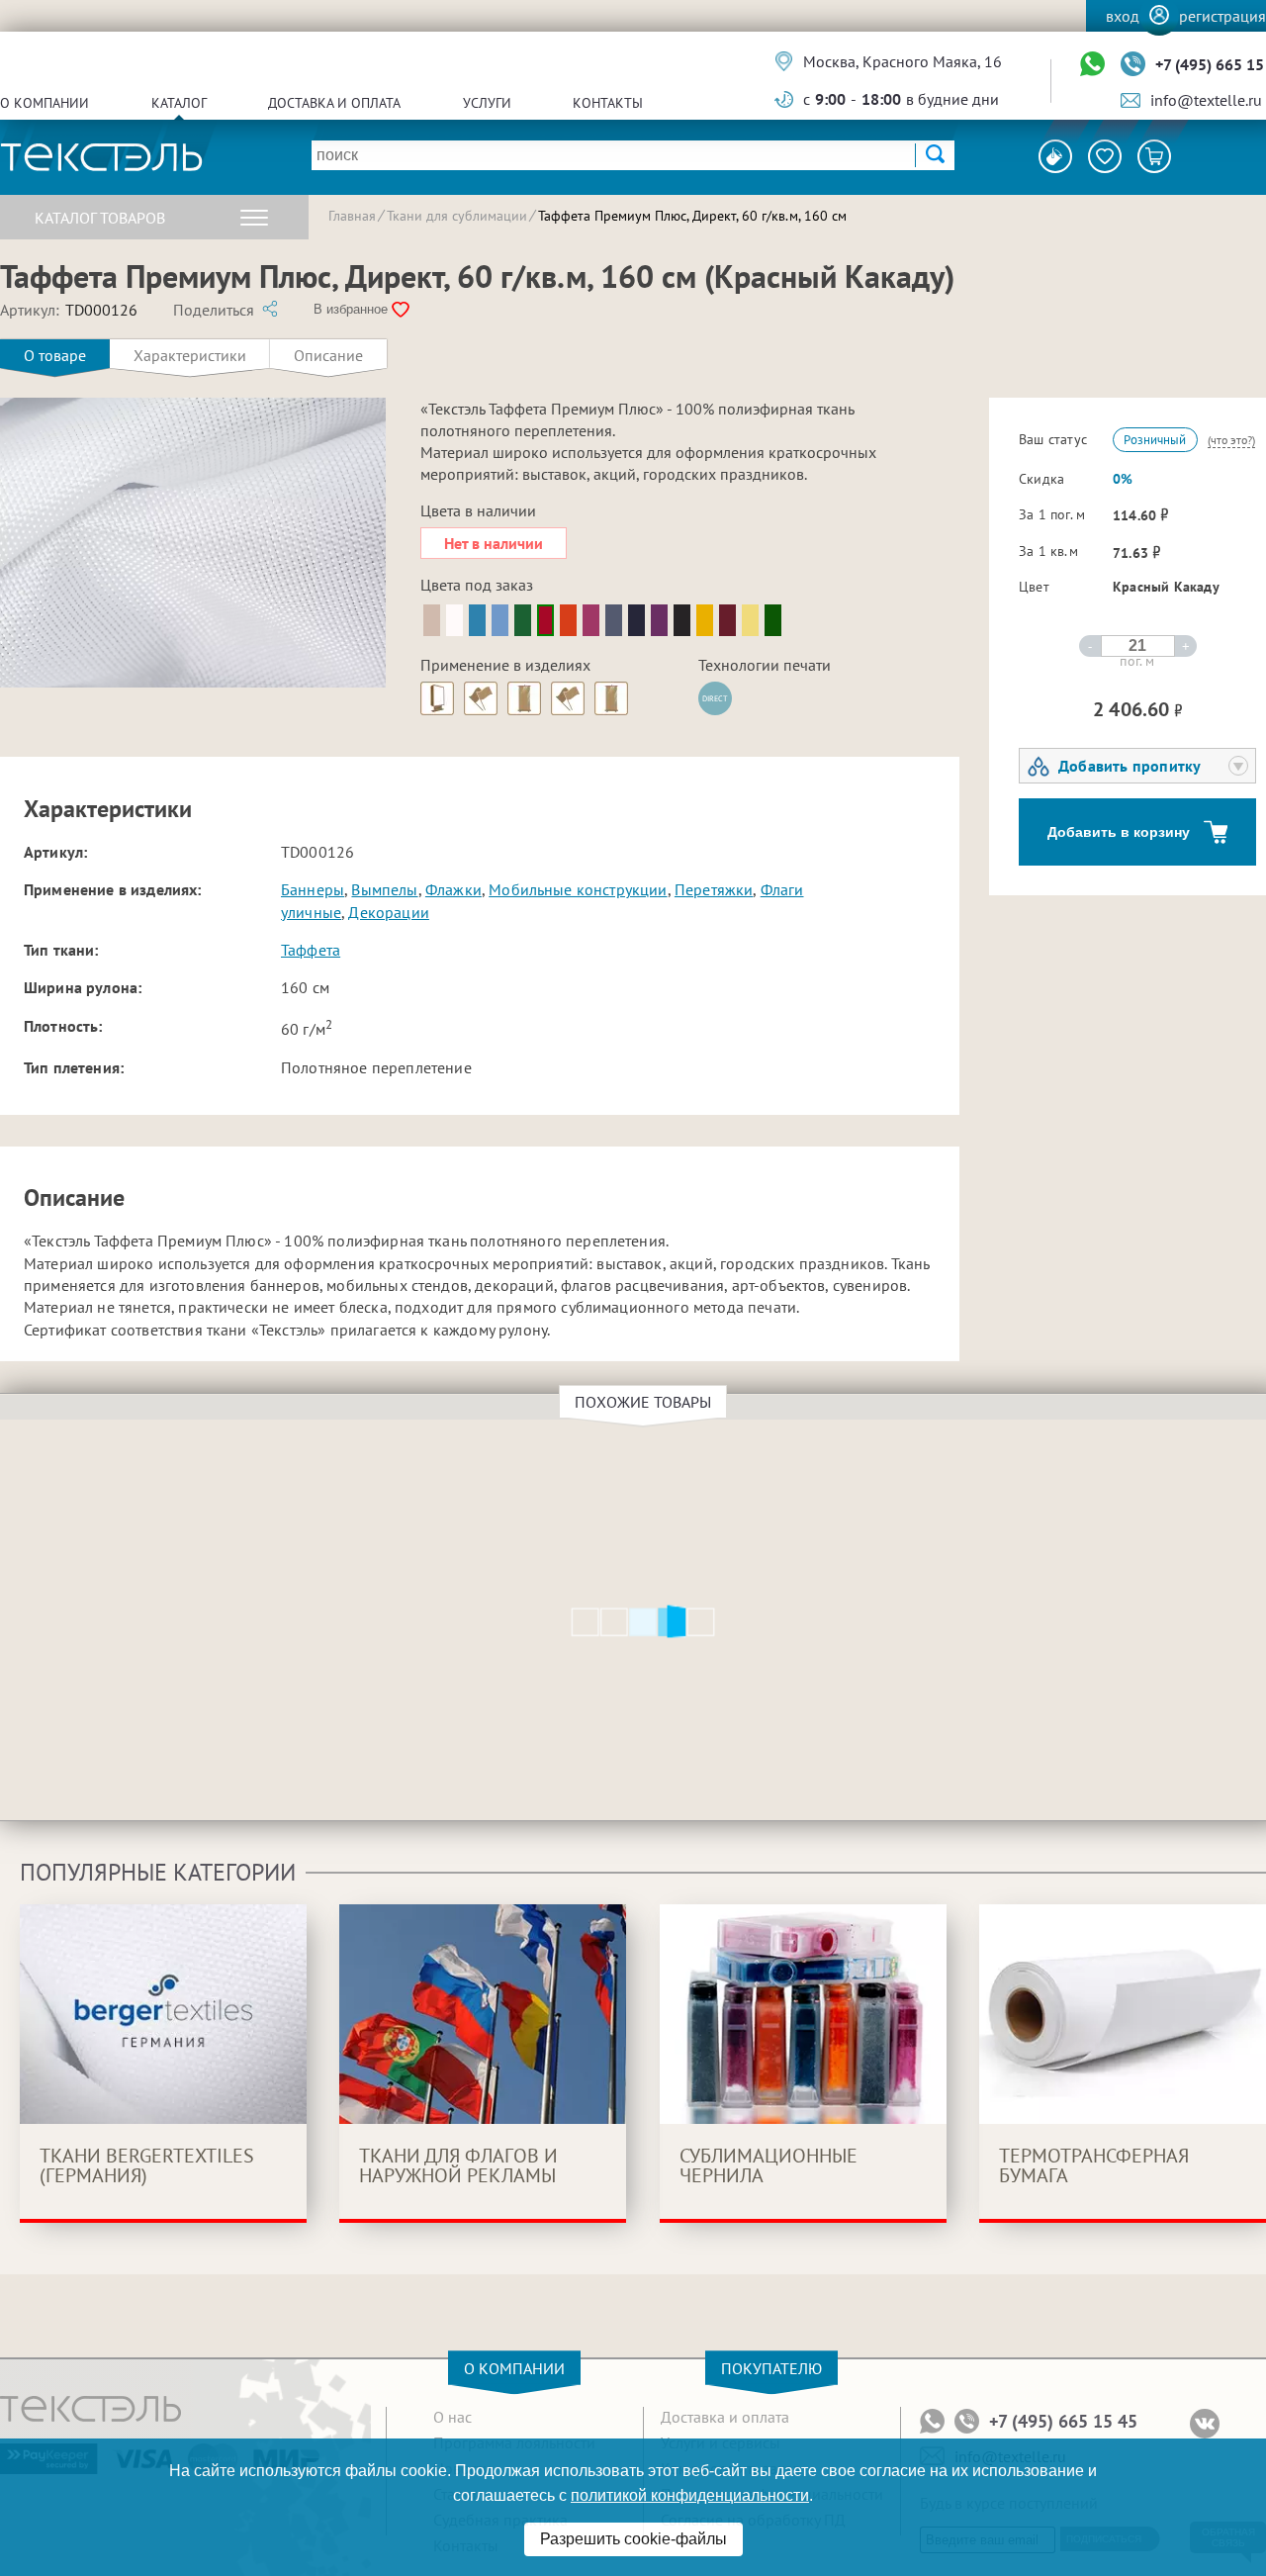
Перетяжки (714, 889)
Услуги (487, 103)
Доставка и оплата (334, 103)
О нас (452, 2417)
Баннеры (313, 889)
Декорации (388, 912)
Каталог (179, 103)
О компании (45, 103)
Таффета (311, 950)
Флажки (453, 889)
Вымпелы (384, 889)
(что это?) (1231, 440)
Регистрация (1222, 16)
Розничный (1155, 440)
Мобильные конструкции (578, 889)
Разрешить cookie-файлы (633, 2539)
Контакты (608, 103)
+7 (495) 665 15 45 (1063, 2422)
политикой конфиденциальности (690, 2495)
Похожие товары (643, 1402)
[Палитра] (1055, 156)
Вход (1123, 16)
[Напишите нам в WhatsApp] (1092, 65)
